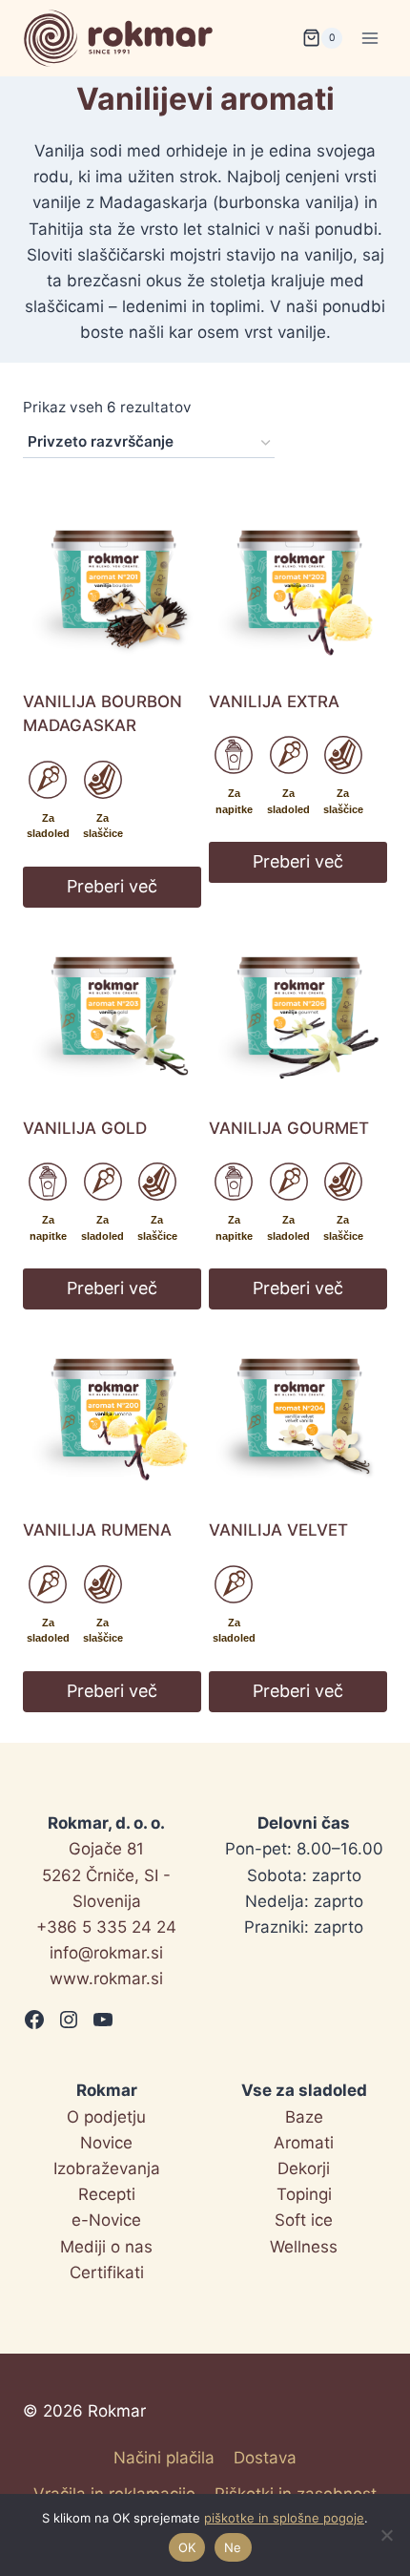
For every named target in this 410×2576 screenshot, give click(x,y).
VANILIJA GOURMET (289, 1128)
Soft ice (304, 2220)
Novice (106, 2143)
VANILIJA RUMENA (97, 1530)
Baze (304, 2117)
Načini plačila (164, 2458)
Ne (233, 2547)
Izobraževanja (107, 2168)
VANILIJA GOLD (85, 1128)
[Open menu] (369, 38)
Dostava (265, 2458)
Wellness (304, 2247)
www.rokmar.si (106, 1979)
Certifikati (107, 2272)
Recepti (107, 2194)
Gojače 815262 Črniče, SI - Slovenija (106, 1874)
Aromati (304, 2143)
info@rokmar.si (106, 1953)
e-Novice (106, 2220)
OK (187, 2547)
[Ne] (386, 2535)
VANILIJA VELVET (278, 1530)
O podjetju (106, 2117)
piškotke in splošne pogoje (284, 2518)
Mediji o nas (106, 2247)
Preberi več (112, 886)
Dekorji (304, 2168)
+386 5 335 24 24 (106, 1927)
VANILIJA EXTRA (274, 702)
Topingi (304, 2194)
